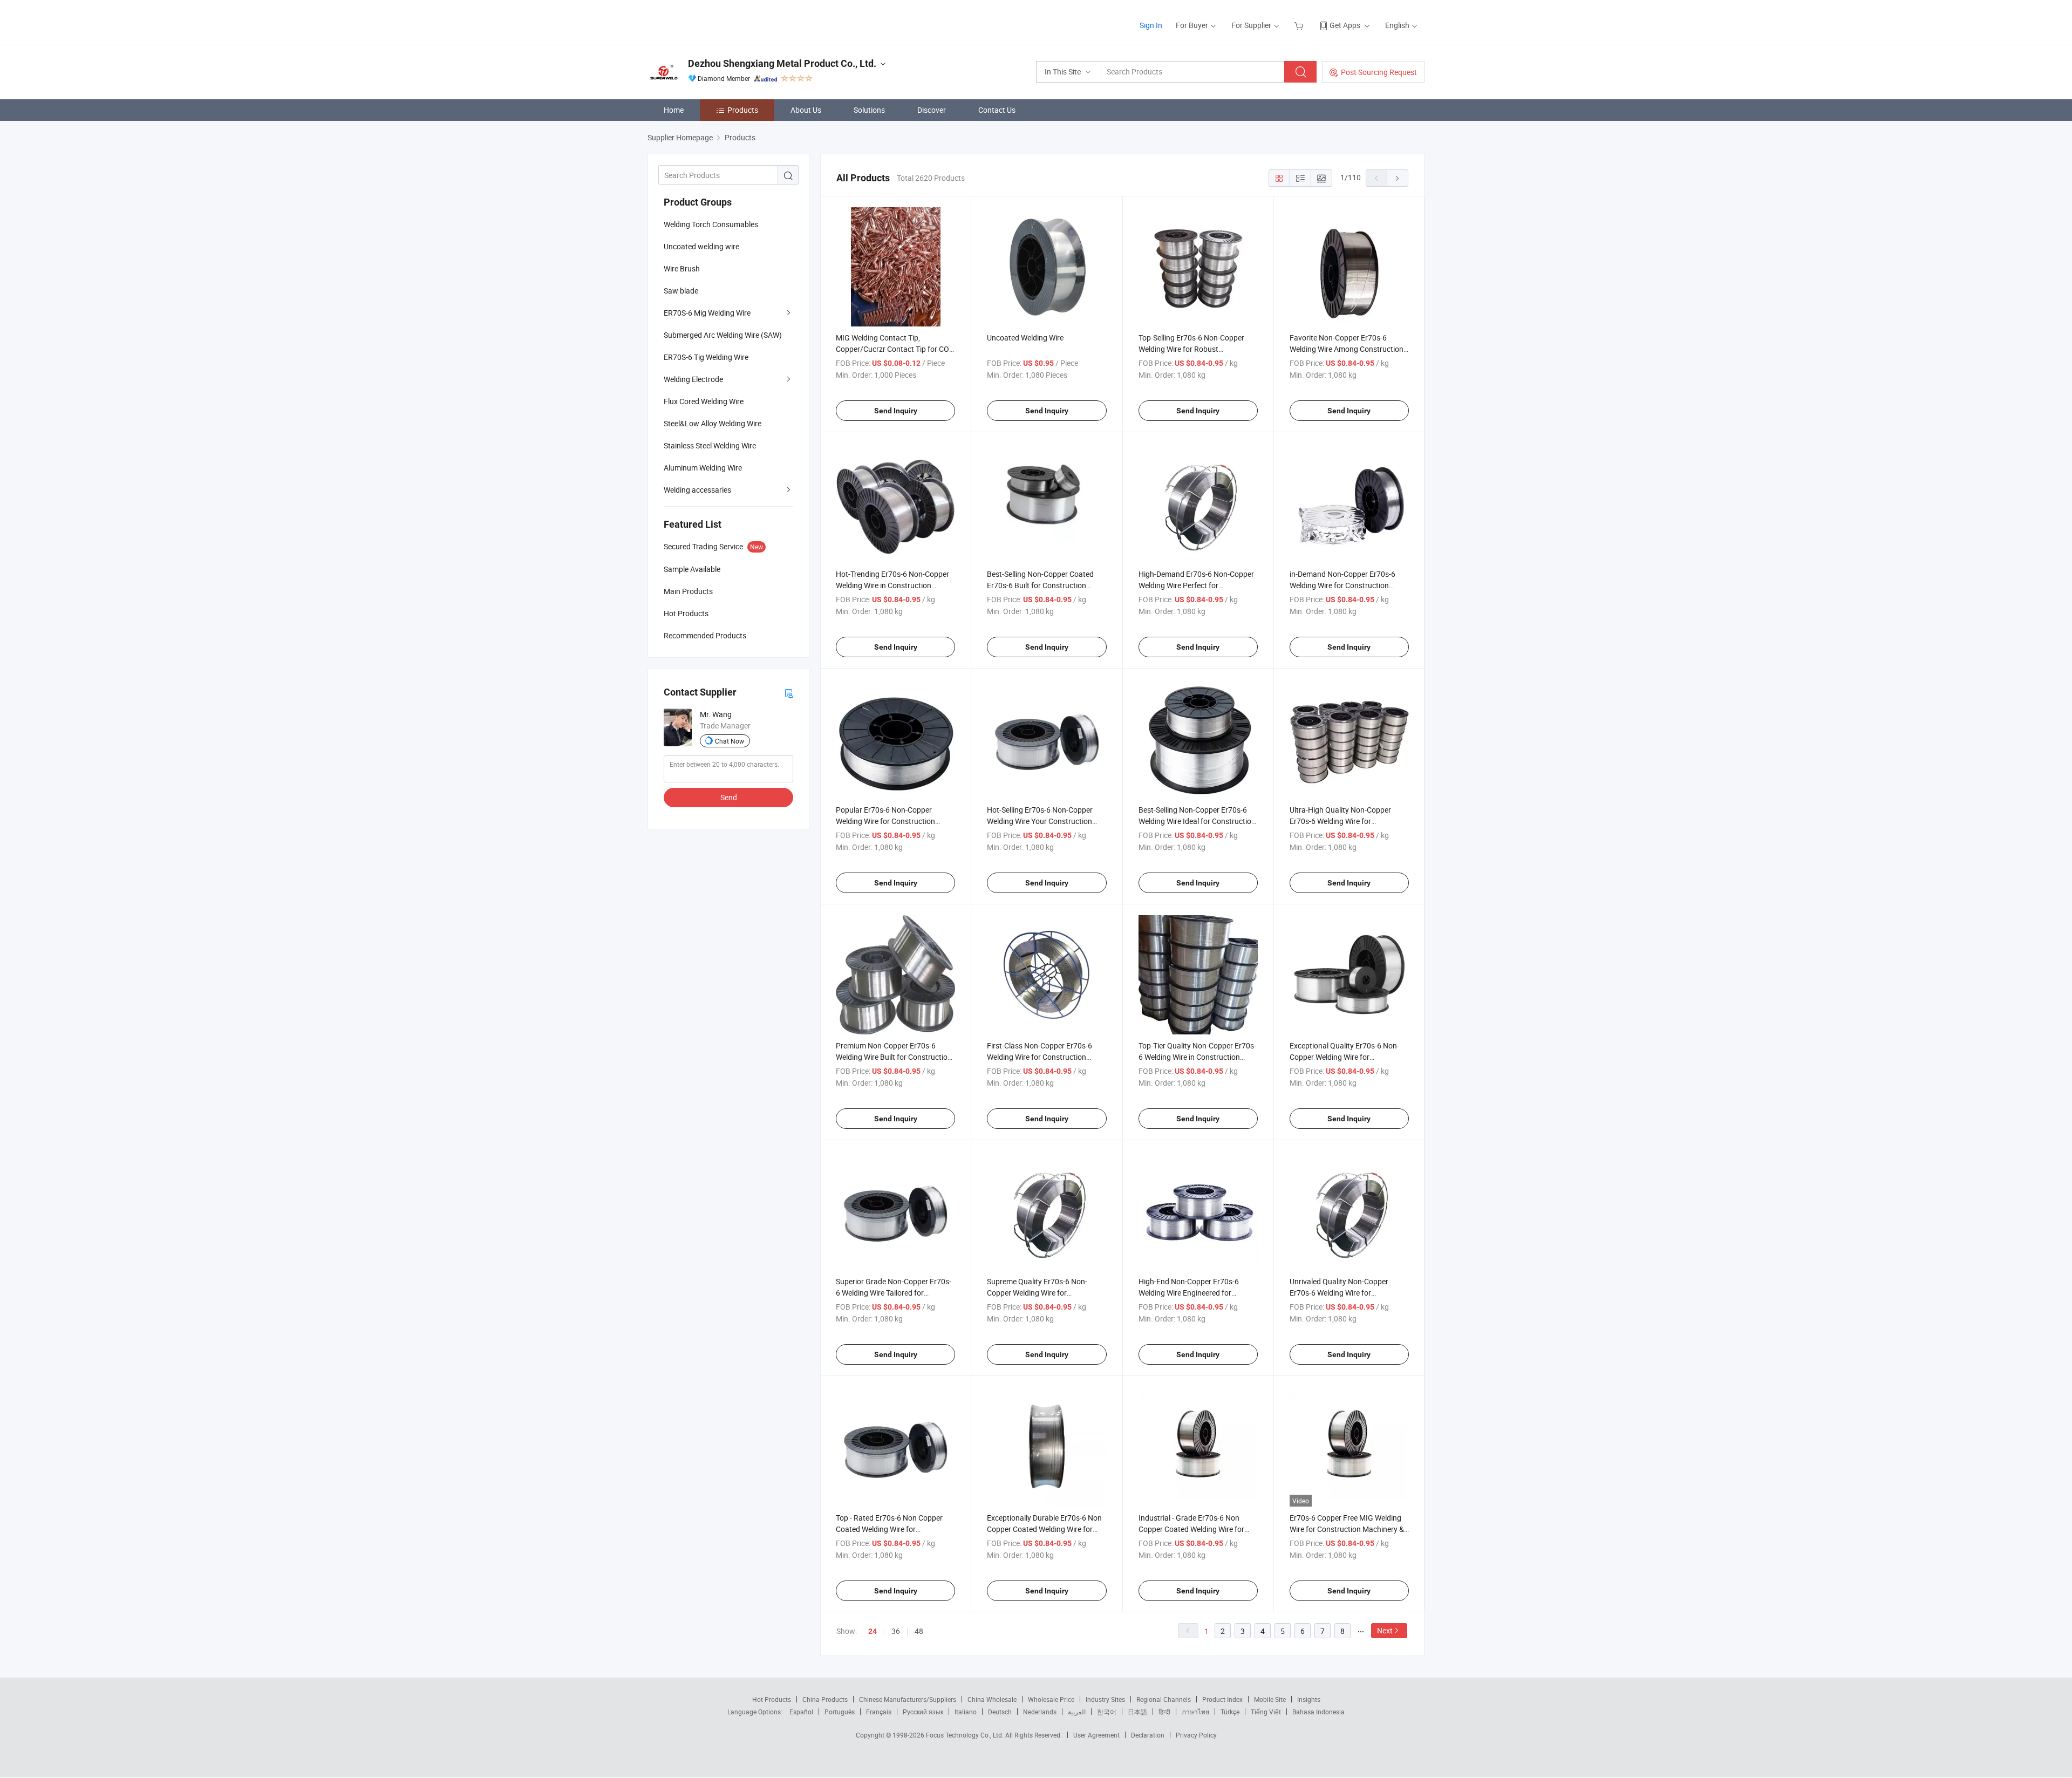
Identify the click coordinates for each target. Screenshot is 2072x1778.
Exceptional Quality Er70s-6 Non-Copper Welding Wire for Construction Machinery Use (1344, 1057)
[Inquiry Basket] (1300, 25)
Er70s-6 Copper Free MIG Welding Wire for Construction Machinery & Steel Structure (1347, 1529)
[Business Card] (789, 693)
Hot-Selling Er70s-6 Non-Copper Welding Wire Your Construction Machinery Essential (1040, 821)
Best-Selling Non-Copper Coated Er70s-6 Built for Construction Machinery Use (1040, 585)
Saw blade (681, 291)
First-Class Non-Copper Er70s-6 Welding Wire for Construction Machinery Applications (1040, 1057)
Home (674, 110)
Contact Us (997, 110)
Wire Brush (682, 268)
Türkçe (1230, 1712)
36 (896, 1631)
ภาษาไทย (1195, 1712)
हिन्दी (1164, 1712)
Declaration (1148, 1735)
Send (729, 797)
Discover (932, 110)
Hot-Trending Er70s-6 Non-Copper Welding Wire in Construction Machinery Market (892, 585)
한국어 (1107, 1712)
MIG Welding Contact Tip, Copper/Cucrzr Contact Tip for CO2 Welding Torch (895, 349)
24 (873, 1631)
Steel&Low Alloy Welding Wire (713, 423)
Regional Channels (1164, 1699)
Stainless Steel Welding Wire (710, 445)
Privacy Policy (1196, 1735)
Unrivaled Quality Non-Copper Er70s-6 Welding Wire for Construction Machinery (1339, 1293)
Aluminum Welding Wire (703, 468)
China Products (825, 1699)
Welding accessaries (697, 490)
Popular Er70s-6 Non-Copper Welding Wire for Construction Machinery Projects (885, 821)
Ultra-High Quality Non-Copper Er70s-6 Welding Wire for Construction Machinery (1340, 821)
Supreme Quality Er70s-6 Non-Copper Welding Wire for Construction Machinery (1037, 1293)
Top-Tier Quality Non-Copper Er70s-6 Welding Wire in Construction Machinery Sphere (1197, 1057)
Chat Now (730, 741)
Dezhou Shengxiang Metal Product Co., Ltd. (782, 63)
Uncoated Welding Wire (1025, 338)
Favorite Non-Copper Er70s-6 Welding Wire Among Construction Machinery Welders (1347, 349)
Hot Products (772, 1699)
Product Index (1222, 1699)
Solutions (869, 110)
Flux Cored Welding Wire (704, 401)
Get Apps (1345, 25)
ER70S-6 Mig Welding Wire (707, 313)
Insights (1309, 1699)
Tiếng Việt (1266, 1712)
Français (879, 1712)
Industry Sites (1105, 1699)
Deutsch (1000, 1712)
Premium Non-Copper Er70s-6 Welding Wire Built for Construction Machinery (894, 1057)
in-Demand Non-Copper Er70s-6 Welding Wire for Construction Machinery (1342, 585)
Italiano (966, 1712)
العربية (1077, 1712)
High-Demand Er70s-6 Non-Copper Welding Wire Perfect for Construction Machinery (1196, 585)
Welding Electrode (693, 379)
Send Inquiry (896, 411)
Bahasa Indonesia (1318, 1712)
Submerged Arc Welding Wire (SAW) (723, 335)
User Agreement (1096, 1735)
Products (743, 110)
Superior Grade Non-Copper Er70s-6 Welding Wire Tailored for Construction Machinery (894, 1293)
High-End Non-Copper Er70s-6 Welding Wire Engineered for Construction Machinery (1189, 1293)
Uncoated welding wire (701, 246)
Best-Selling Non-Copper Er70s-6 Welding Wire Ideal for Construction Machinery (1197, 821)
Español (801, 1712)
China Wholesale (992, 1699)
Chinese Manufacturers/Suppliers (908, 1699)
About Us (806, 110)
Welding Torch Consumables (711, 224)
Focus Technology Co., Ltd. (966, 1735)
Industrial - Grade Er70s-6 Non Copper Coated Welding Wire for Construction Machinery (1191, 1529)
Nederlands (1040, 1712)
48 (919, 1631)
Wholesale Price (1051, 1699)
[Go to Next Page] (1398, 178)
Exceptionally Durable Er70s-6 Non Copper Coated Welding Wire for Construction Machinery (1044, 1529)
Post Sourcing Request (1379, 72)
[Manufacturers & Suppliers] (717, 21)
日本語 (1137, 1712)
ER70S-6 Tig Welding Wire (706, 357)
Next (1385, 1630)
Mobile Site (1270, 1699)
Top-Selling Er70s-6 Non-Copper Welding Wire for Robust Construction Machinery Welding (1193, 349)
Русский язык (923, 1712)
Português (840, 1712)
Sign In (1151, 25)
